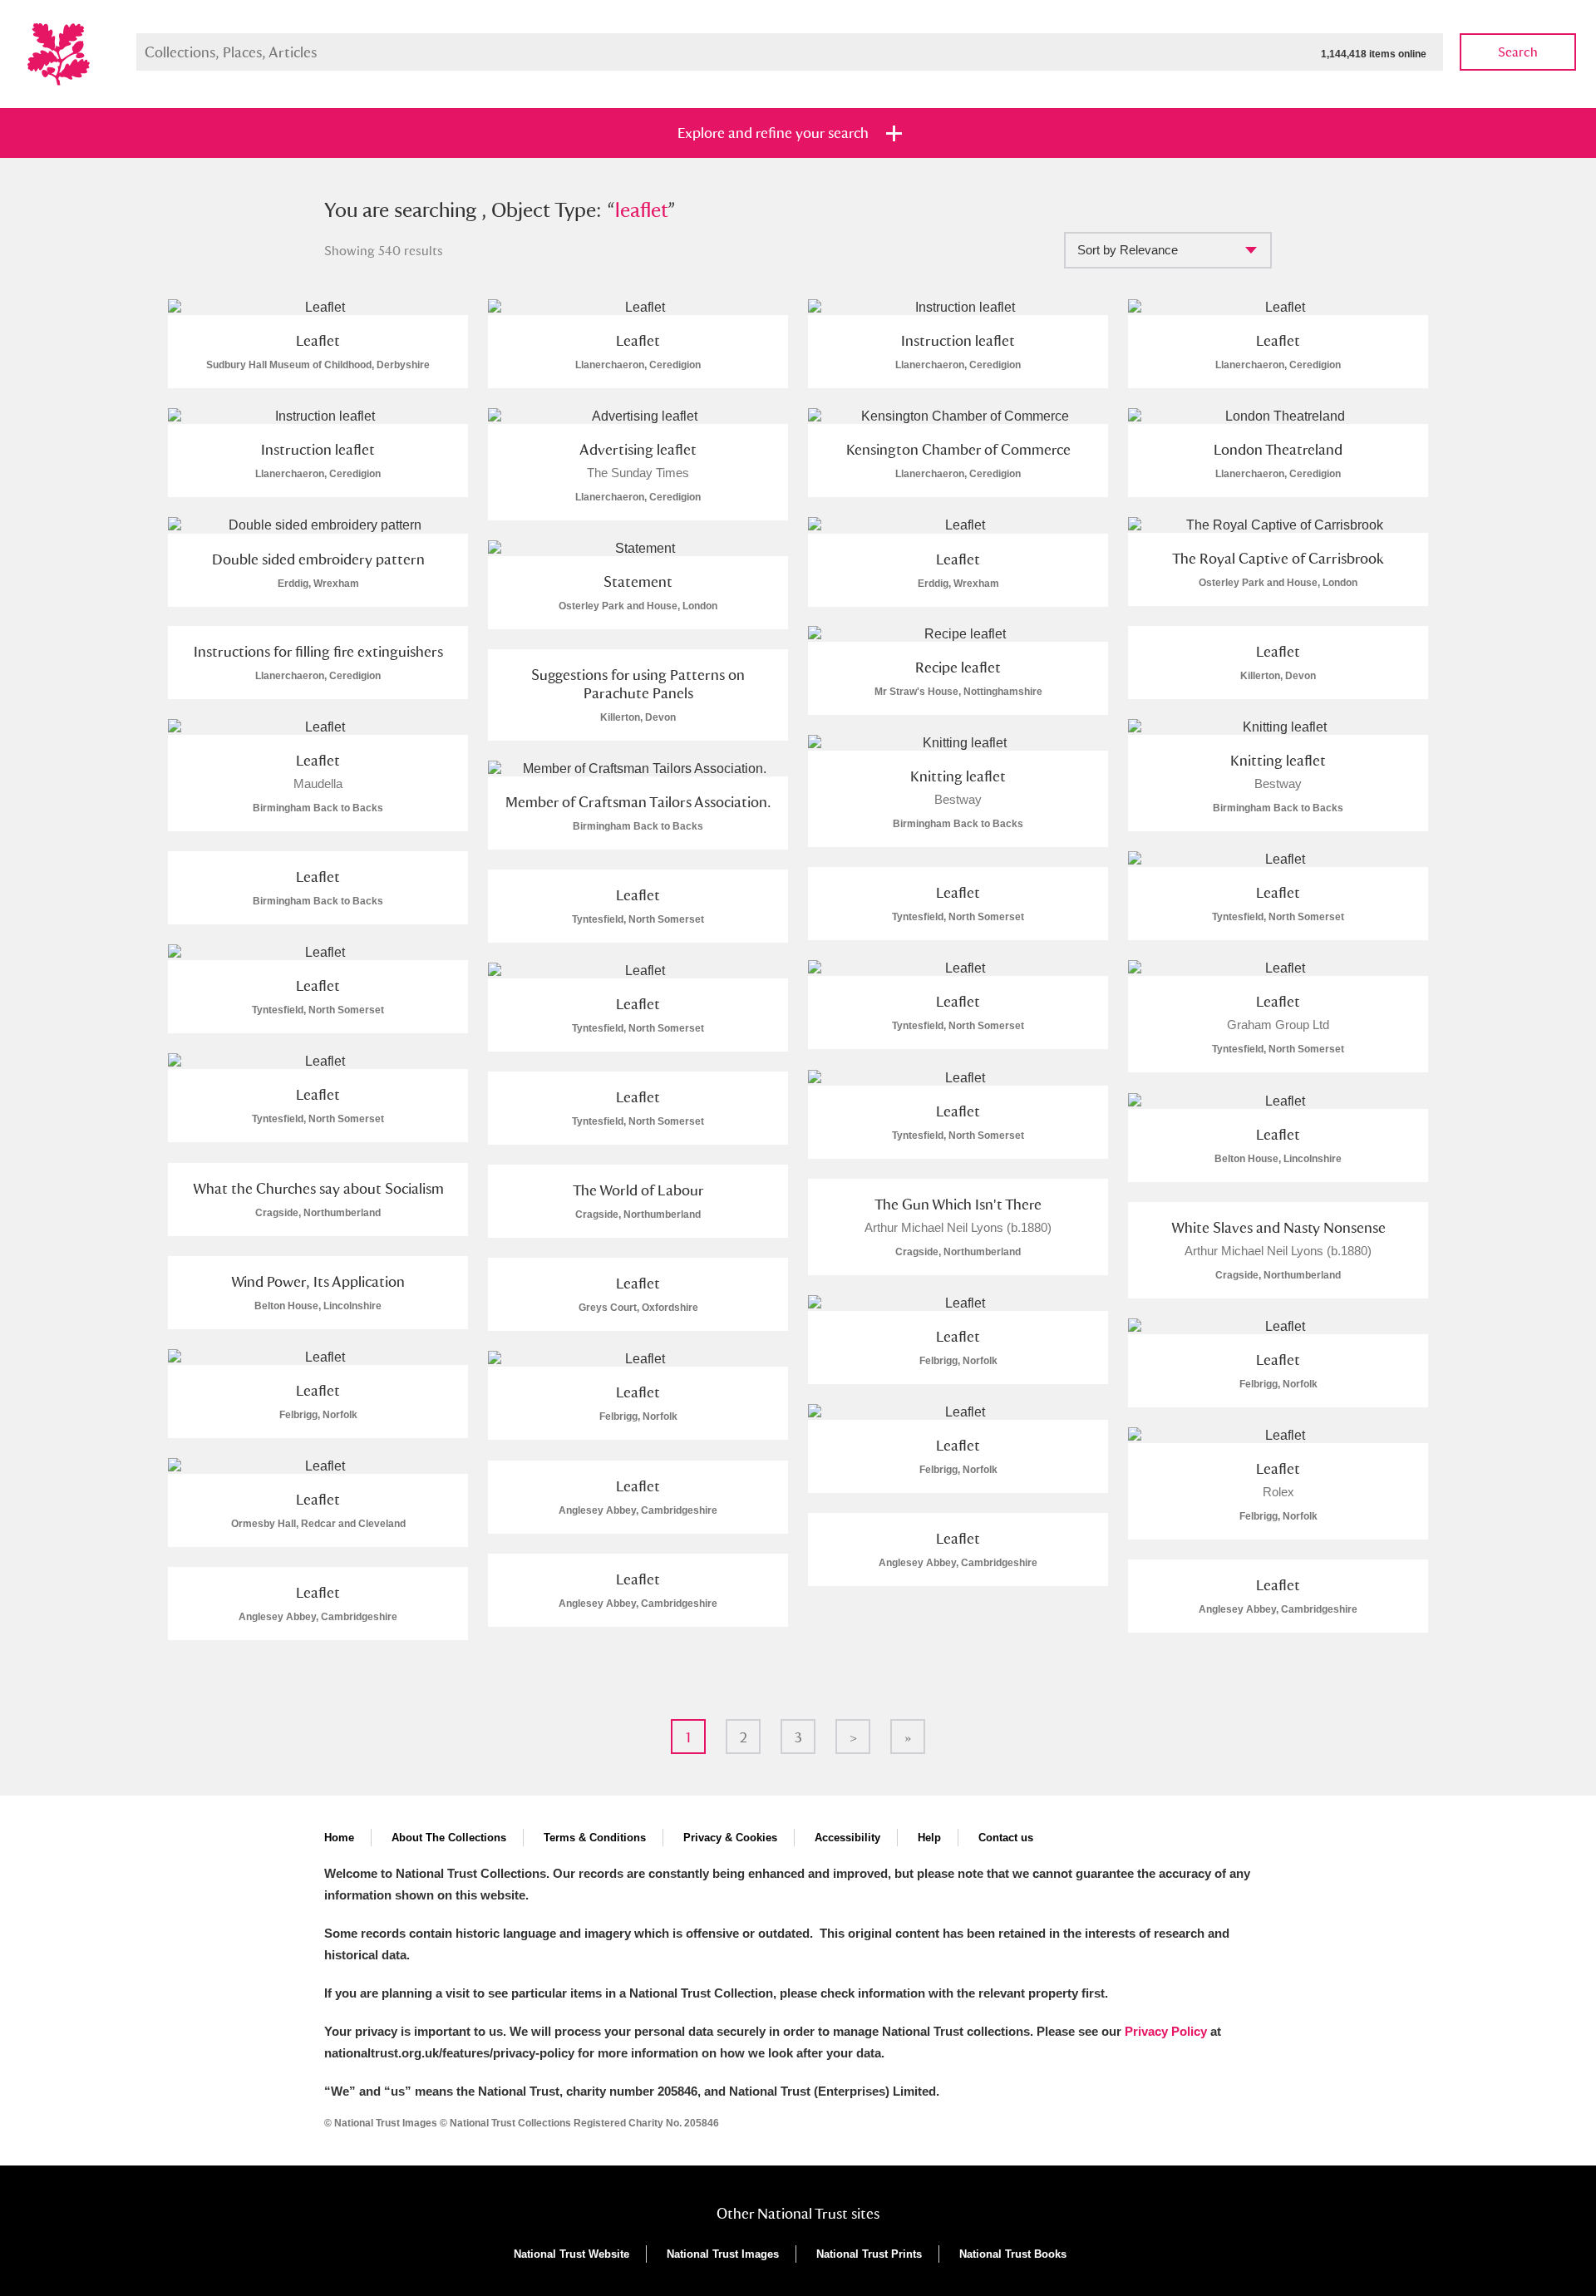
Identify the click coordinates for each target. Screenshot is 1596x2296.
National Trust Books (1013, 2254)
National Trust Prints (869, 2254)
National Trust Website (571, 2254)
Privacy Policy (1166, 2031)
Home (339, 1838)
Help (929, 1838)
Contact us (1006, 1838)
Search (1518, 52)
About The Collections (449, 1838)
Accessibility (847, 1838)
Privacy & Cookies (730, 1838)
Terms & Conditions (595, 1838)
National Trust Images (723, 2254)
